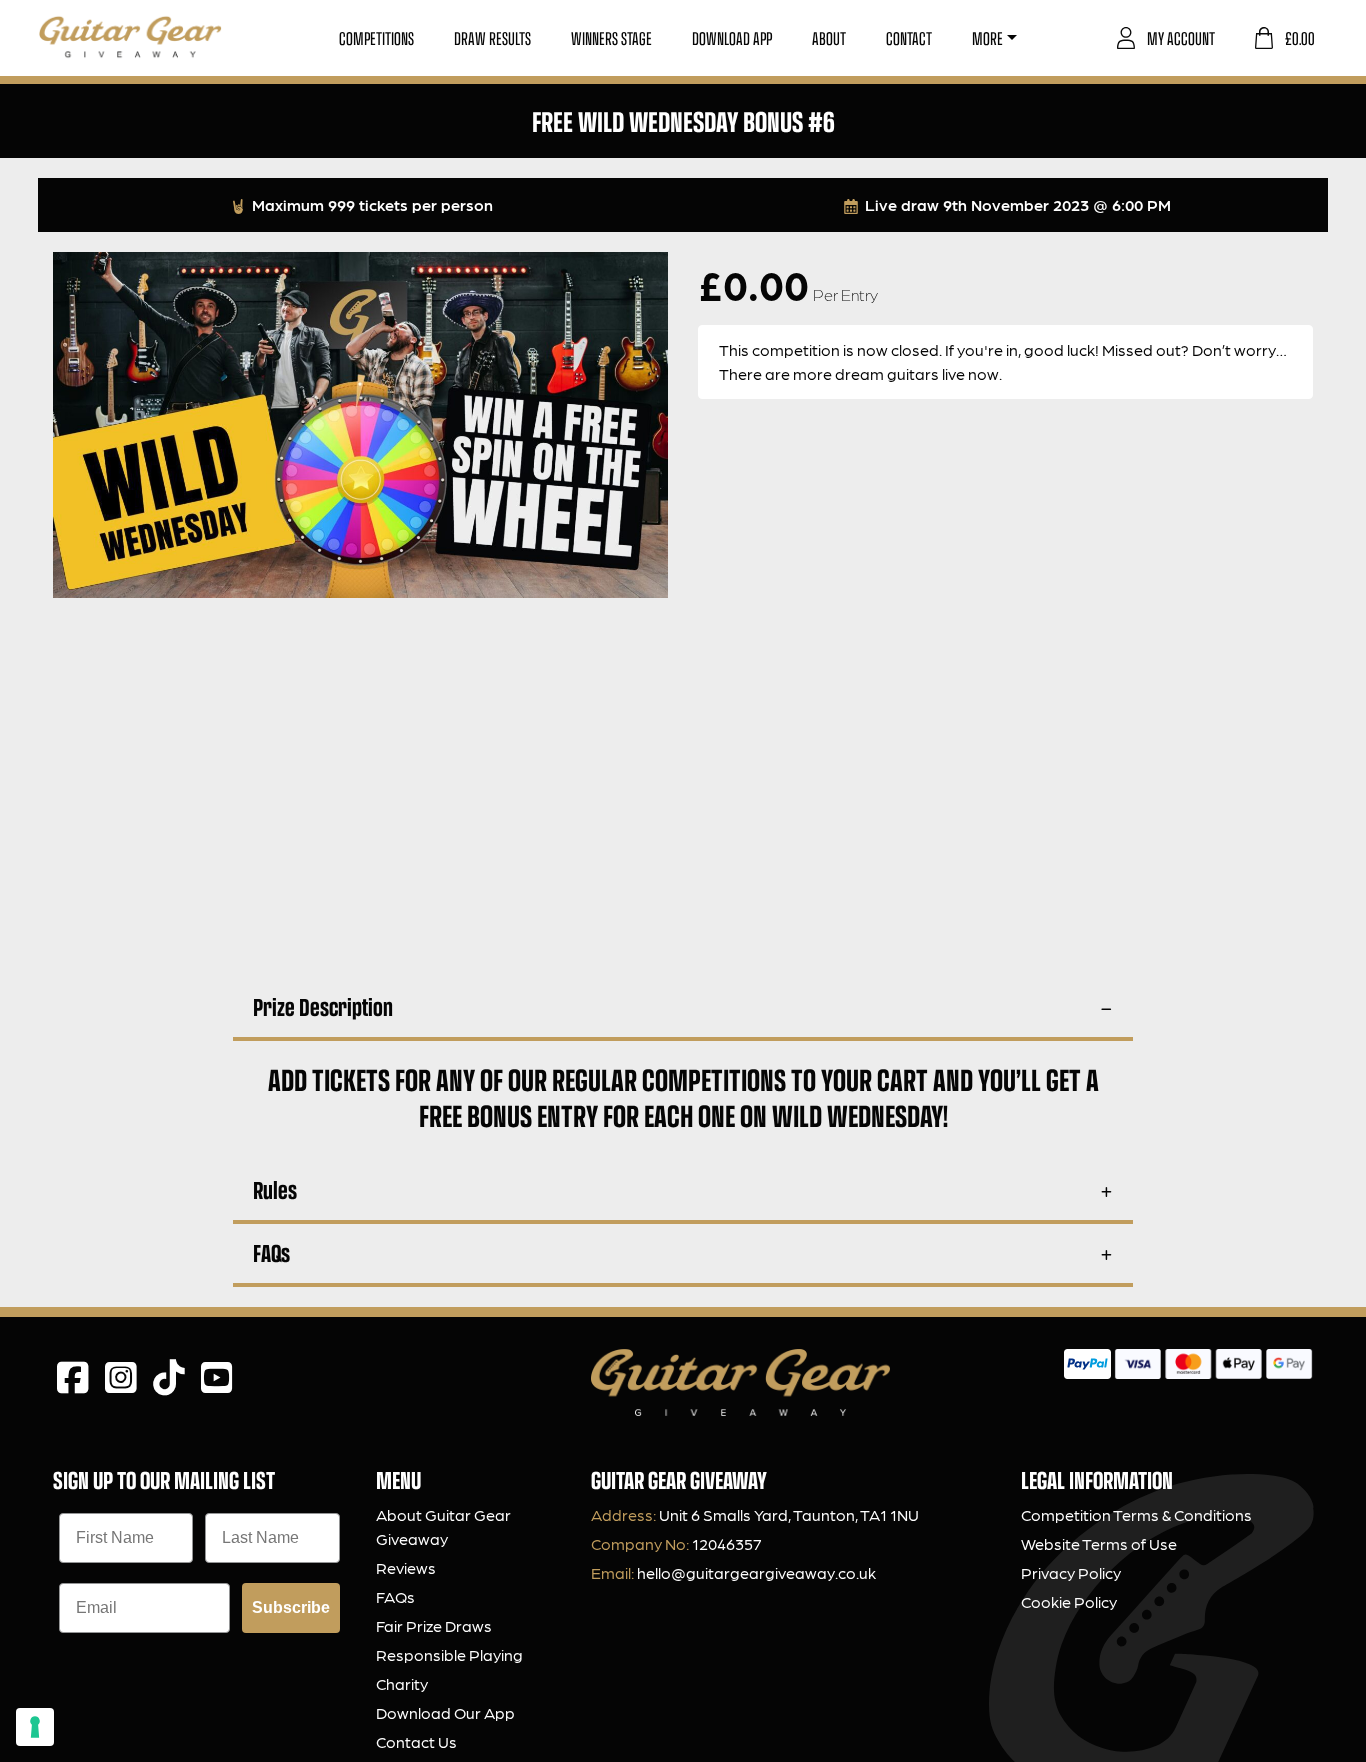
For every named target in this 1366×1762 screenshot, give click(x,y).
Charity (402, 1683)
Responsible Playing (449, 1654)
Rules (275, 1189)
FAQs (271, 1252)
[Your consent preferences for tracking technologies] (35, 1727)
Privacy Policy (1071, 1572)
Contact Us (416, 1741)
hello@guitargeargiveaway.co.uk (756, 1572)
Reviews (406, 1567)
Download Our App (445, 1712)
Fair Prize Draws (434, 1625)
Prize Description (323, 1006)
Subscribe (291, 1607)
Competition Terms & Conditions (1136, 1514)
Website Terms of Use (1099, 1543)
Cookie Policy (1069, 1601)
